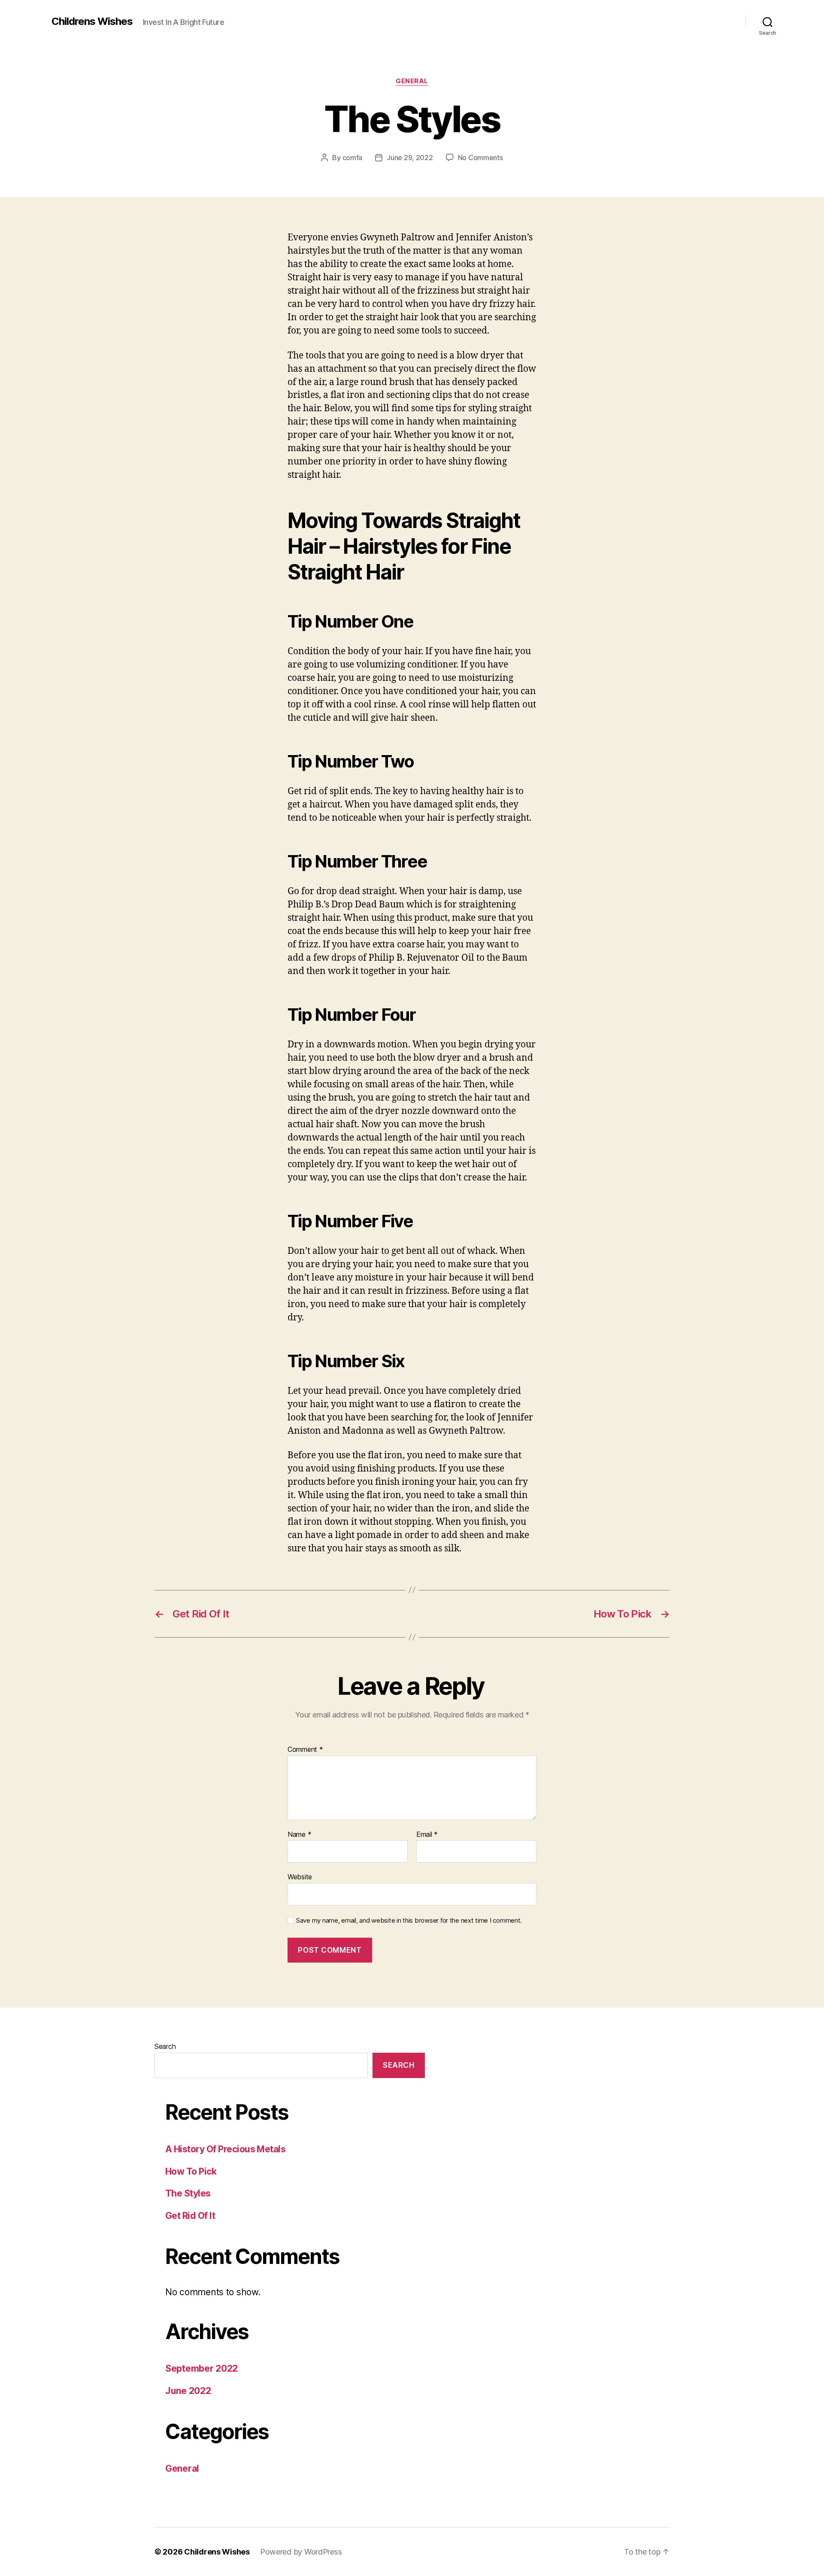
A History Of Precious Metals (225, 2149)
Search (165, 2046)
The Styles (188, 2193)
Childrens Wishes (92, 21)
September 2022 (201, 2368)
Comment (305, 1750)
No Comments (480, 158)
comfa (353, 158)
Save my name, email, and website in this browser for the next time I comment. (409, 1921)
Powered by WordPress (301, 2552)
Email (427, 1835)
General (412, 81)
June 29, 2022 (410, 158)
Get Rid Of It (190, 2216)
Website (300, 1877)
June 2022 (188, 2391)
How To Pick (191, 2171)
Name (299, 1835)
